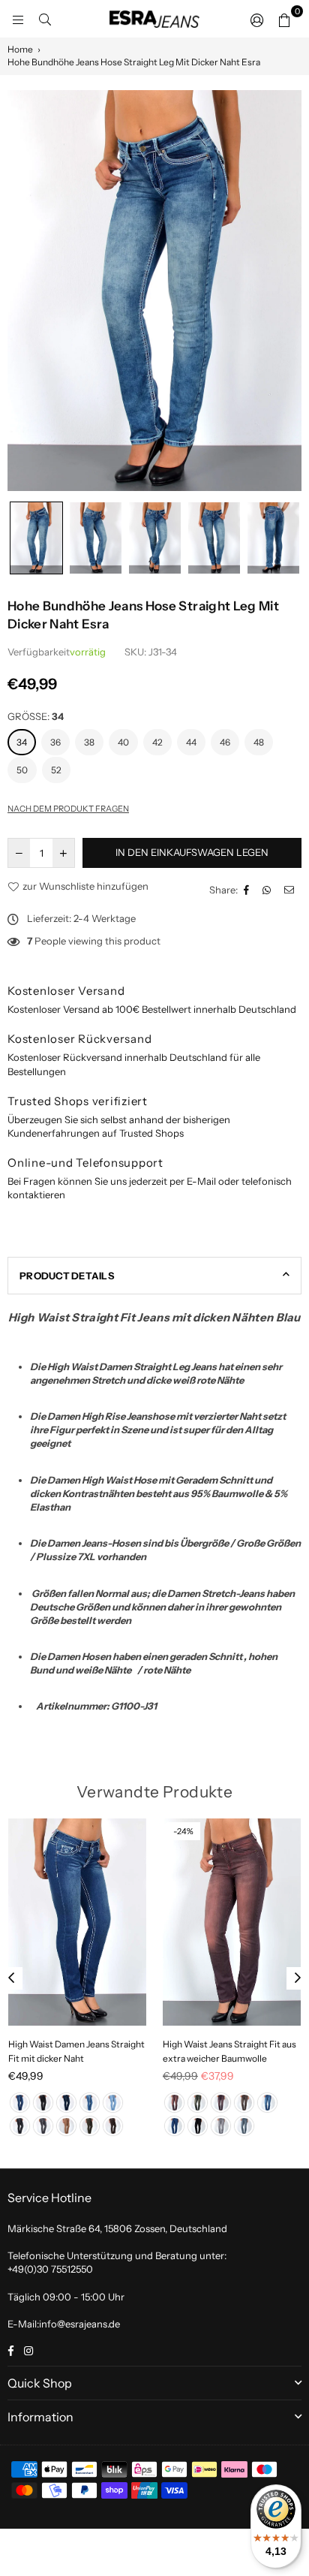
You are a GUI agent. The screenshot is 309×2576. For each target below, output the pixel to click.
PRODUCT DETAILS (67, 1276)
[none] (36, 538)
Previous (11, 1978)
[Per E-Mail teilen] (291, 890)
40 (123, 742)
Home (20, 49)
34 (22, 742)
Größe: (36, 716)
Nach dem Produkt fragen (68, 809)
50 (22, 770)
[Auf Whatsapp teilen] (268, 890)
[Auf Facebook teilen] (248, 890)
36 (55, 742)
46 (225, 742)
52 (56, 770)
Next (298, 1978)
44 (191, 742)
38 (89, 742)
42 (157, 742)
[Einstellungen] (257, 19)
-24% (183, 1831)
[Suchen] (45, 19)
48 (259, 742)
